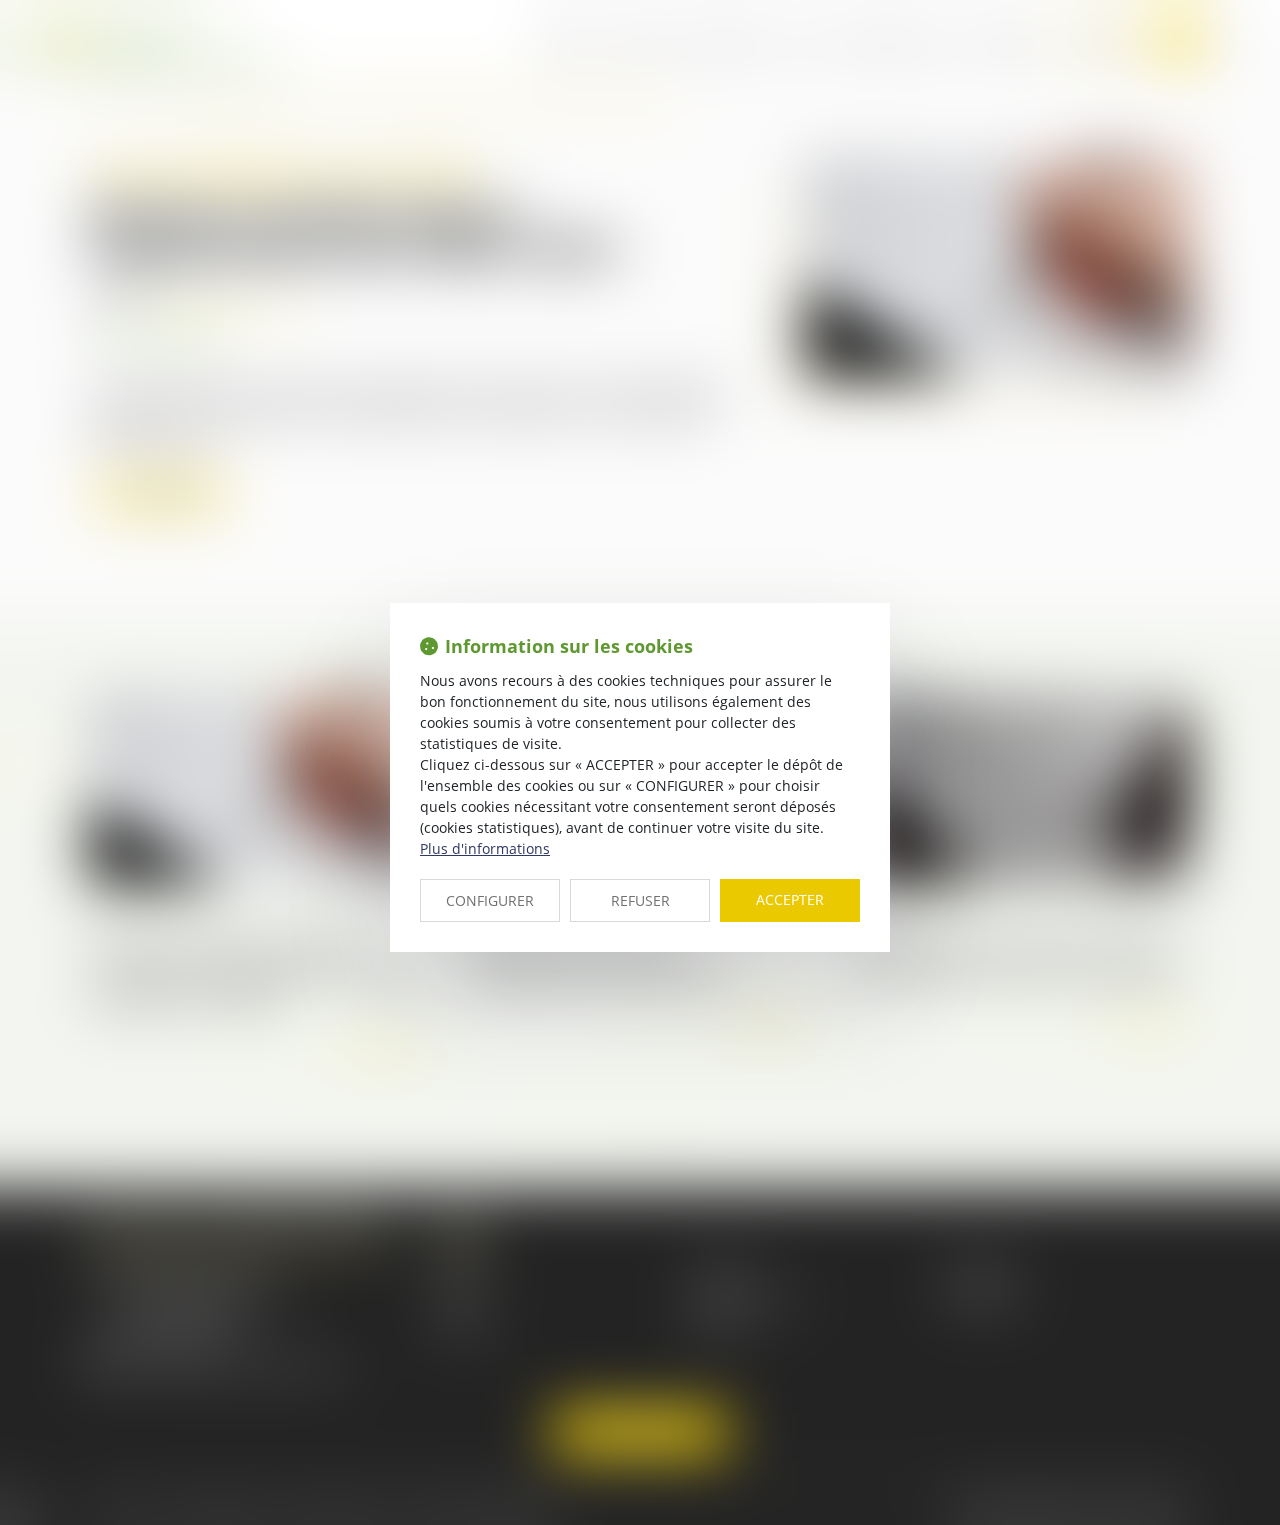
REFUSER (640, 900)
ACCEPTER (790, 899)
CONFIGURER (490, 900)
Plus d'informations (485, 848)
